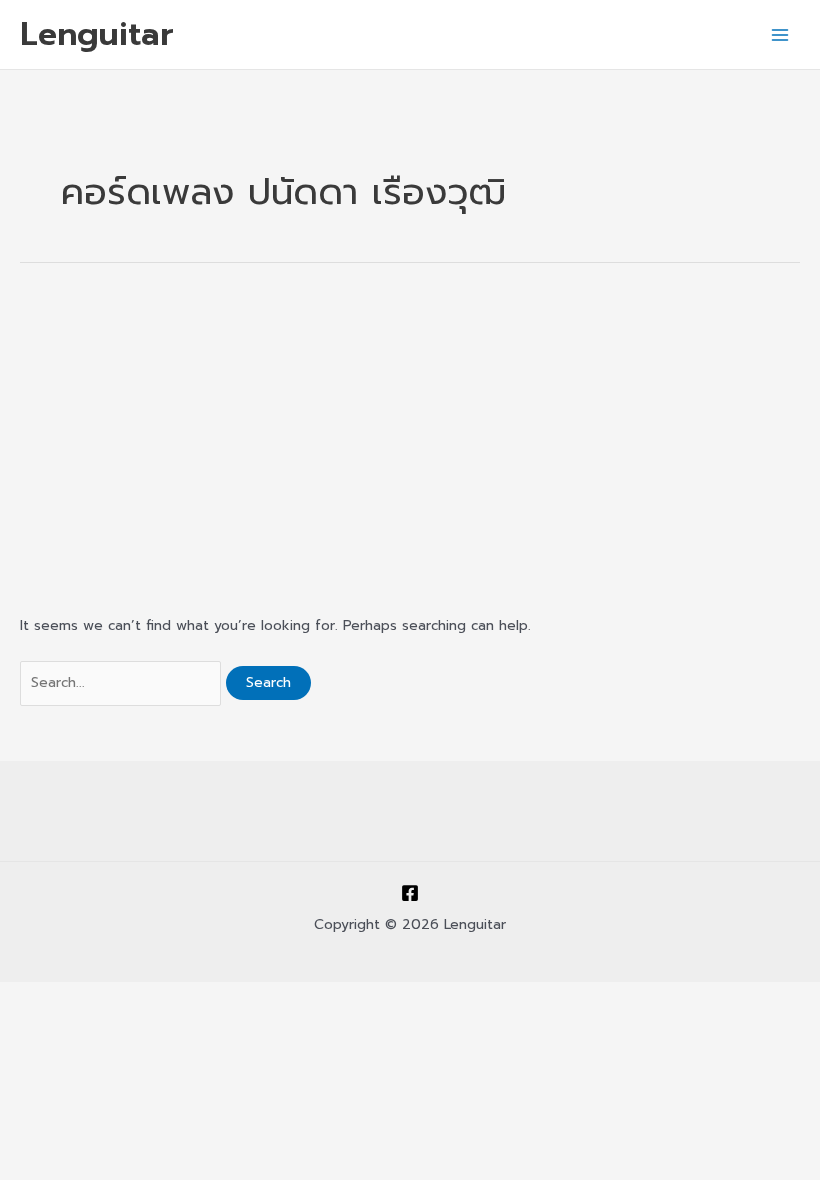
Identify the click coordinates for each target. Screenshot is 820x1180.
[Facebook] (410, 893)
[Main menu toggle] (780, 34)
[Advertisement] (410, 437)
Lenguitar (97, 34)
